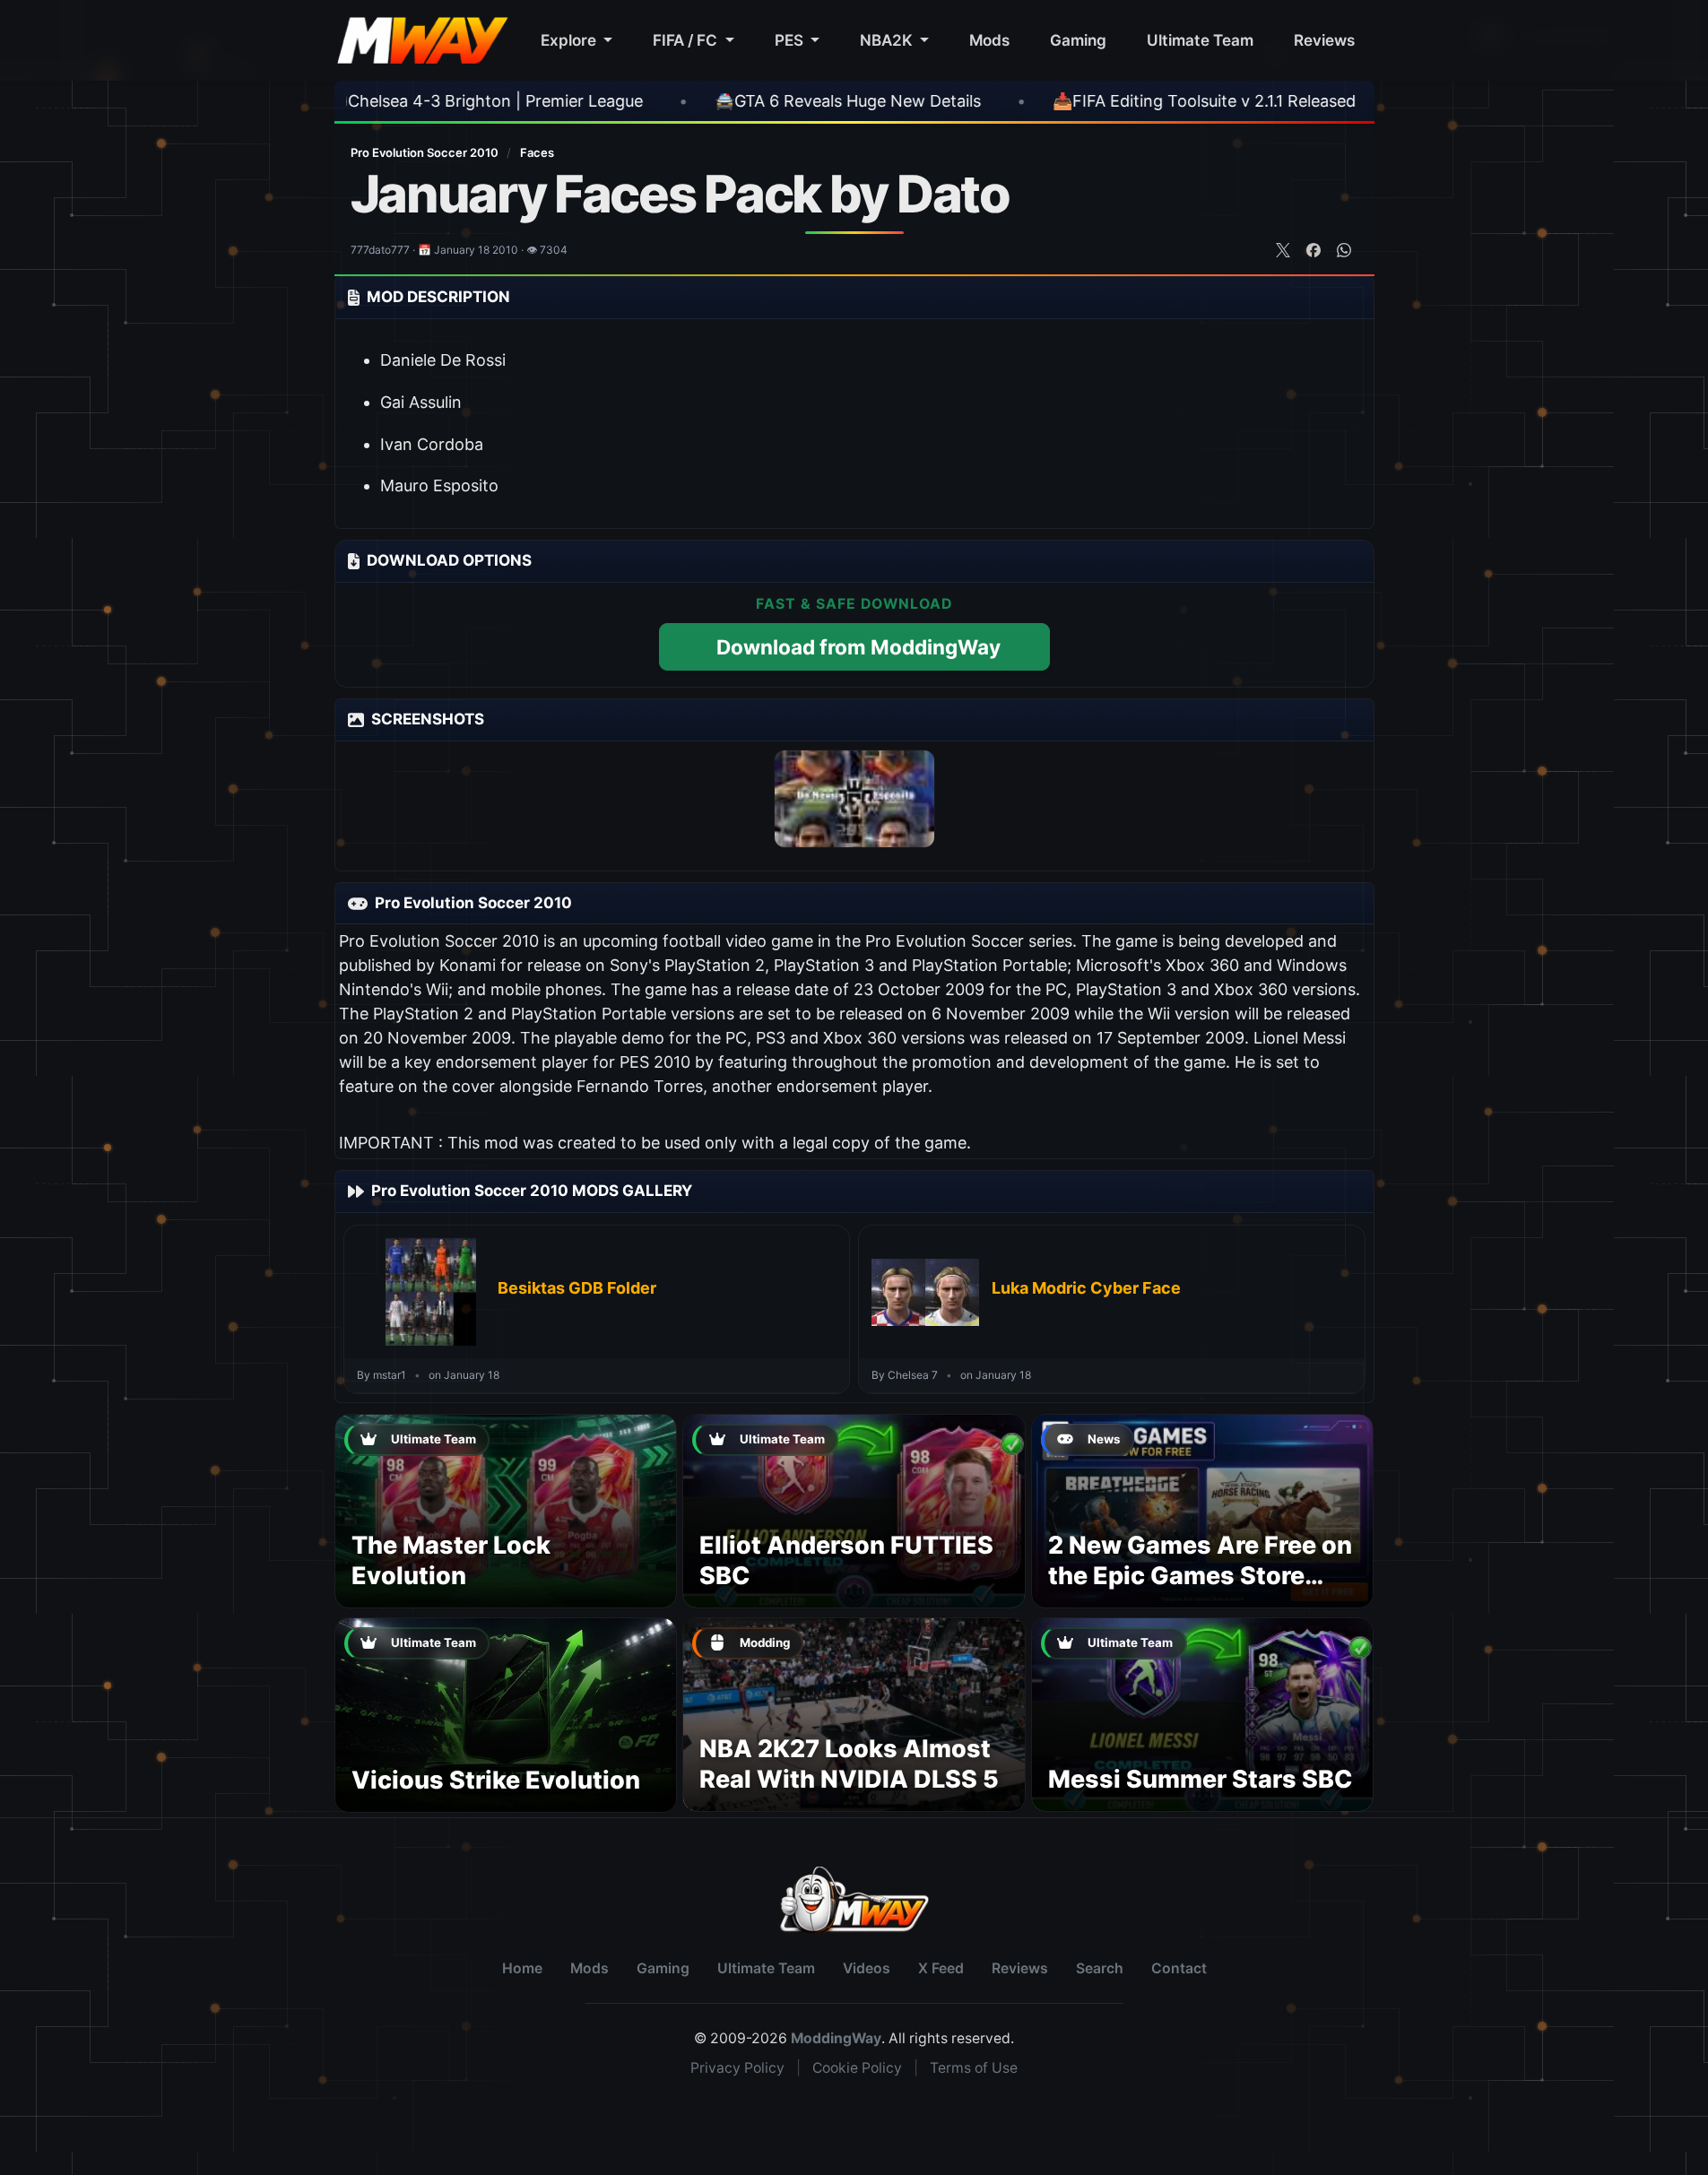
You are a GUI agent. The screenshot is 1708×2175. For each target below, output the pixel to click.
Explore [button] (570, 40)
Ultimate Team (1200, 40)
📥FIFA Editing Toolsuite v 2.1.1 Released (991, 101)
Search (1100, 1968)
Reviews (1324, 40)
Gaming (1078, 40)
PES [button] (791, 40)
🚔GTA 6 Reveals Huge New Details (634, 101)
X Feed (941, 1968)
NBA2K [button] (888, 40)
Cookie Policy (857, 2068)
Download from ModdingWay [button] (858, 647)
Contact (1179, 1968)
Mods (989, 40)
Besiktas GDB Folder (577, 1288)
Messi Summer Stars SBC (1201, 1779)
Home (522, 1968)
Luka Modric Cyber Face (1086, 1288)
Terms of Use (974, 2068)
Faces (537, 152)
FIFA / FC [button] (687, 40)
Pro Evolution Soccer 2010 (426, 152)
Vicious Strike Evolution (496, 1780)
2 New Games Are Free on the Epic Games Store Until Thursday (1200, 1576)
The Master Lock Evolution (451, 1560)
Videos (867, 1968)
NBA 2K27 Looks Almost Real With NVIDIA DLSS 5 (849, 1764)
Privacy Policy (737, 2068)
